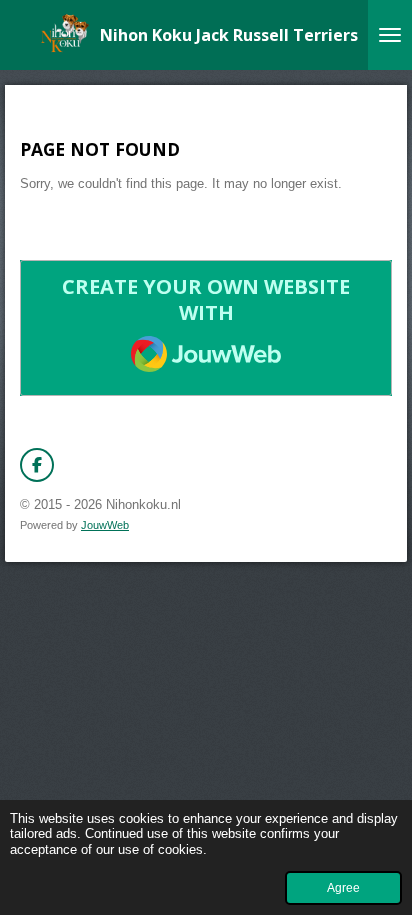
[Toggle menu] (390, 35)
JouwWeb (105, 525)
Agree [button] (343, 887)
